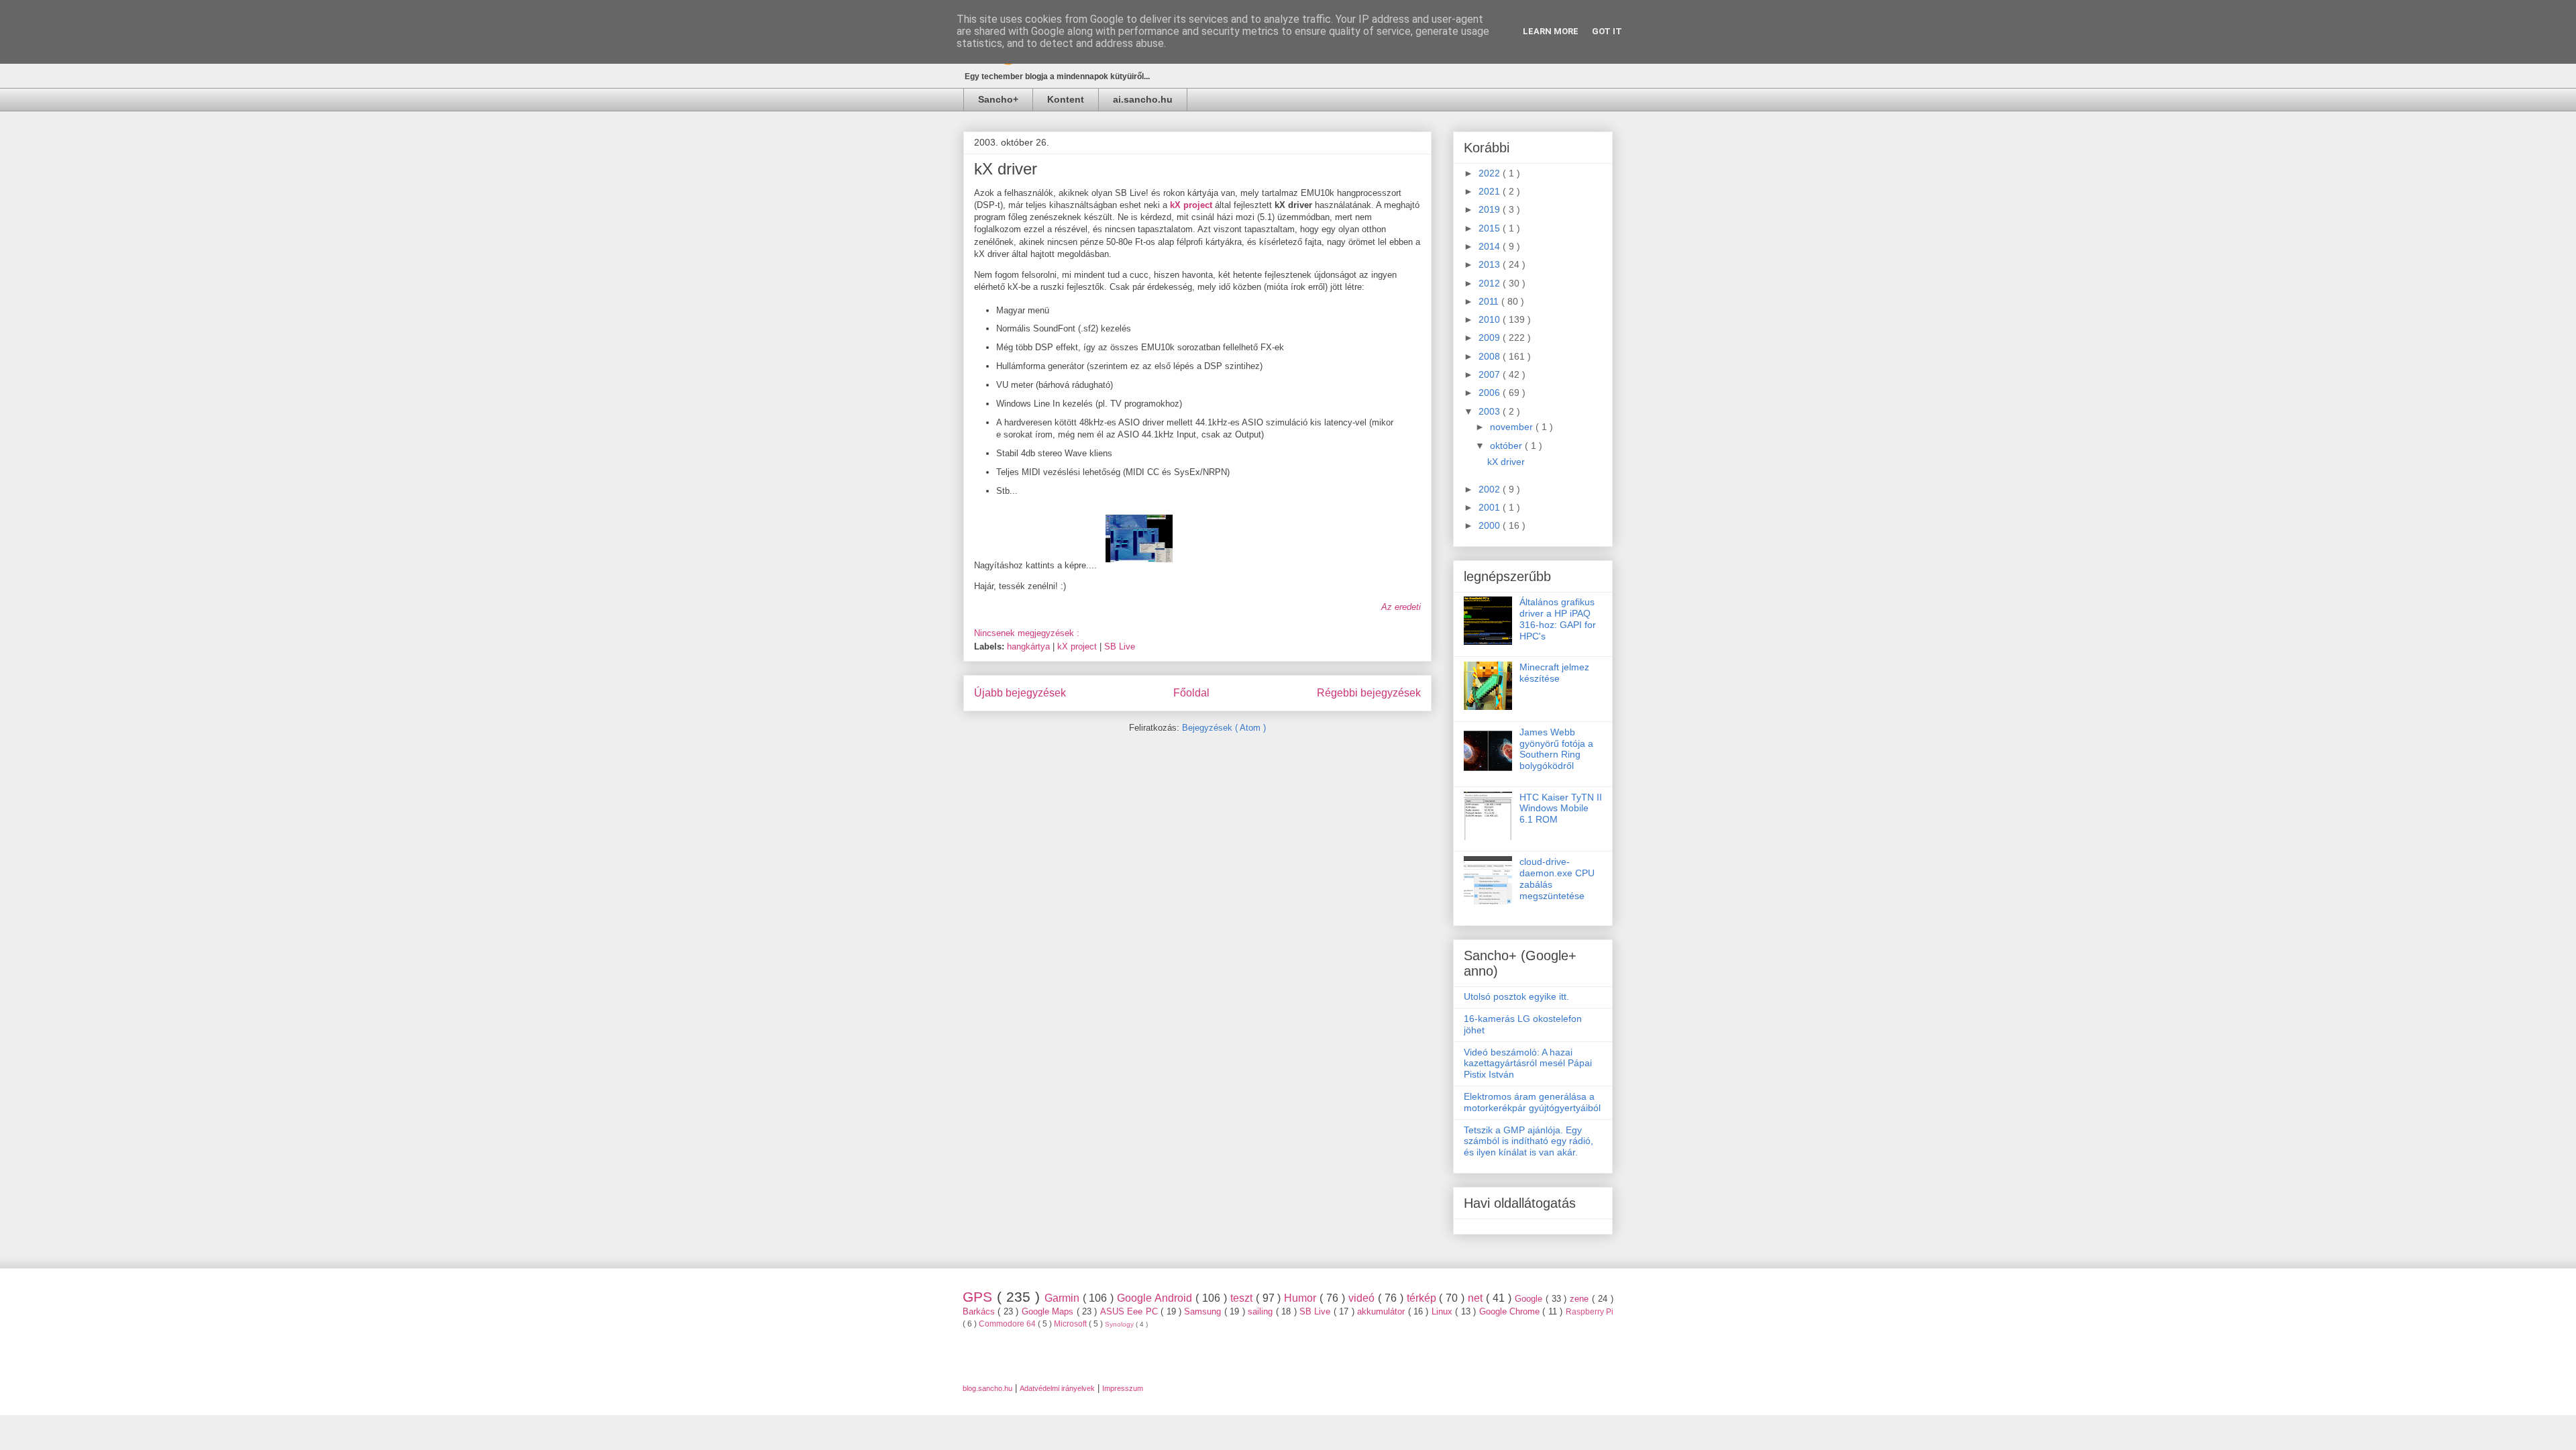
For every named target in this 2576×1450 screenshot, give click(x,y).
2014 (1491, 246)
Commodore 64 (1008, 1324)
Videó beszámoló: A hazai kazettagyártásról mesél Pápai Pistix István (1528, 1064)
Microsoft (1071, 1324)
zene (1581, 1299)
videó (1363, 1298)
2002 (1491, 489)
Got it (1607, 31)
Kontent (1066, 99)
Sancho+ (998, 99)
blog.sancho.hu (987, 1388)
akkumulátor (1382, 1311)
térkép (1423, 1298)
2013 (1491, 264)
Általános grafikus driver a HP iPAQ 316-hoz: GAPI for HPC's (1558, 619)
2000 (1491, 525)
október (1507, 446)
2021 (1491, 191)
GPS (980, 1297)
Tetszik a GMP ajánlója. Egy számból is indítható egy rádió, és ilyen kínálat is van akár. (1528, 1141)
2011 (1490, 301)
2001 (1491, 507)
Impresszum (1123, 1388)
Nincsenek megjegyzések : (1028, 633)
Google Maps (1049, 1311)
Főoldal (1191, 693)
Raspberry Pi (1590, 1311)
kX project (1078, 646)
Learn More (1551, 31)
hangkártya (1030, 646)
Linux (1443, 1311)
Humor (1302, 1298)
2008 (1491, 356)
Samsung (1204, 1311)
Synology (1120, 1324)
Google (1530, 1299)
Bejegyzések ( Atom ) (1224, 728)
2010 (1491, 319)
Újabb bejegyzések (1020, 693)
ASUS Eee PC (1130, 1311)
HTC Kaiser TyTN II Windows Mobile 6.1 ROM (1561, 809)
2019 (1491, 209)
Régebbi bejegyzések (1369, 693)
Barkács (980, 1311)
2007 (1491, 374)
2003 (1491, 411)
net (1477, 1298)
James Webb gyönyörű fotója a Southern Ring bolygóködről (1556, 749)
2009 (1491, 338)
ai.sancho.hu (1143, 99)
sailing (1262, 1311)
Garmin (1064, 1298)
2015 (1491, 228)
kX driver (1006, 169)
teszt (1243, 1298)
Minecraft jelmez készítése (1554, 673)
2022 (1491, 173)
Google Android (1156, 1298)
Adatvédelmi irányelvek (1057, 1388)
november (1513, 427)
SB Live (1120, 646)
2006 (1491, 393)
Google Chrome (1511, 1311)
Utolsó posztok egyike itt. (1516, 996)
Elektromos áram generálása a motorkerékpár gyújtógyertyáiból (1532, 1102)
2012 (1491, 283)
